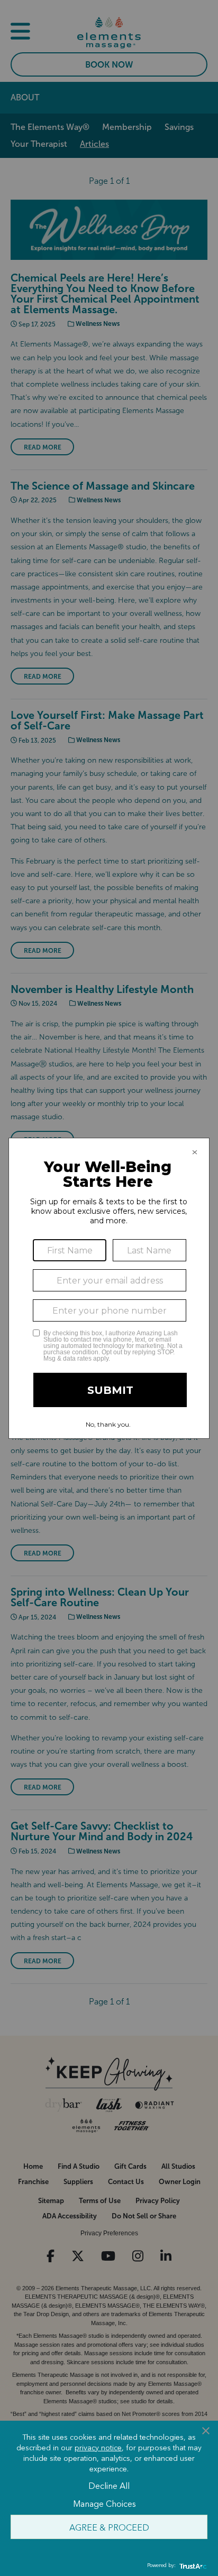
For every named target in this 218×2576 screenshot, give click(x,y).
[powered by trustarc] (192, 2566)
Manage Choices (105, 2503)
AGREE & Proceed (109, 2527)
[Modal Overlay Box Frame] (109, 1288)
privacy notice (98, 2447)
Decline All (109, 2485)
